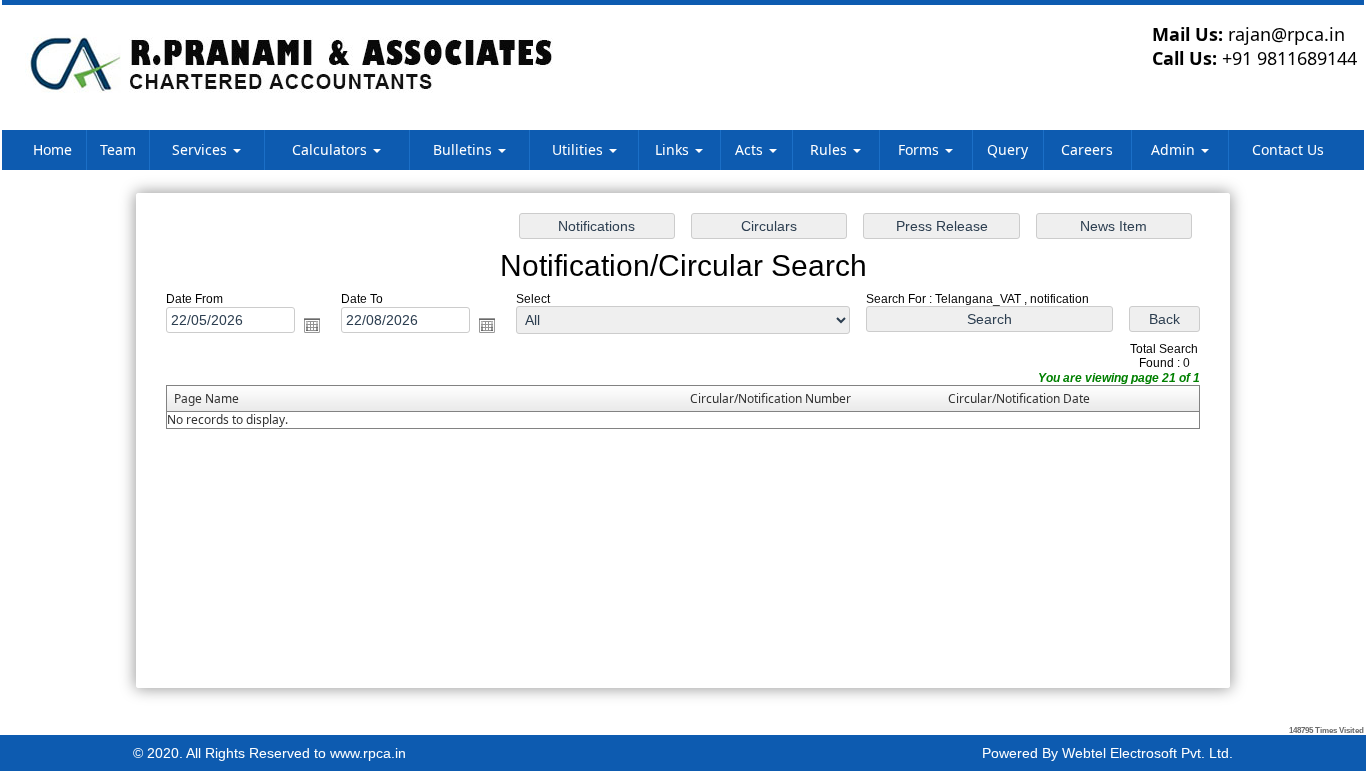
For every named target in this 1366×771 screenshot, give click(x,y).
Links (674, 149)
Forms (920, 149)
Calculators (331, 149)
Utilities (579, 149)
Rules (830, 149)
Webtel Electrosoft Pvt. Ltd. (1147, 753)
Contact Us (1288, 149)
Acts (751, 149)
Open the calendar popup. (312, 325)
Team (118, 149)
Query (1007, 149)
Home (52, 149)
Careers (1087, 149)
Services (201, 149)
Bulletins (464, 149)
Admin (1175, 149)
